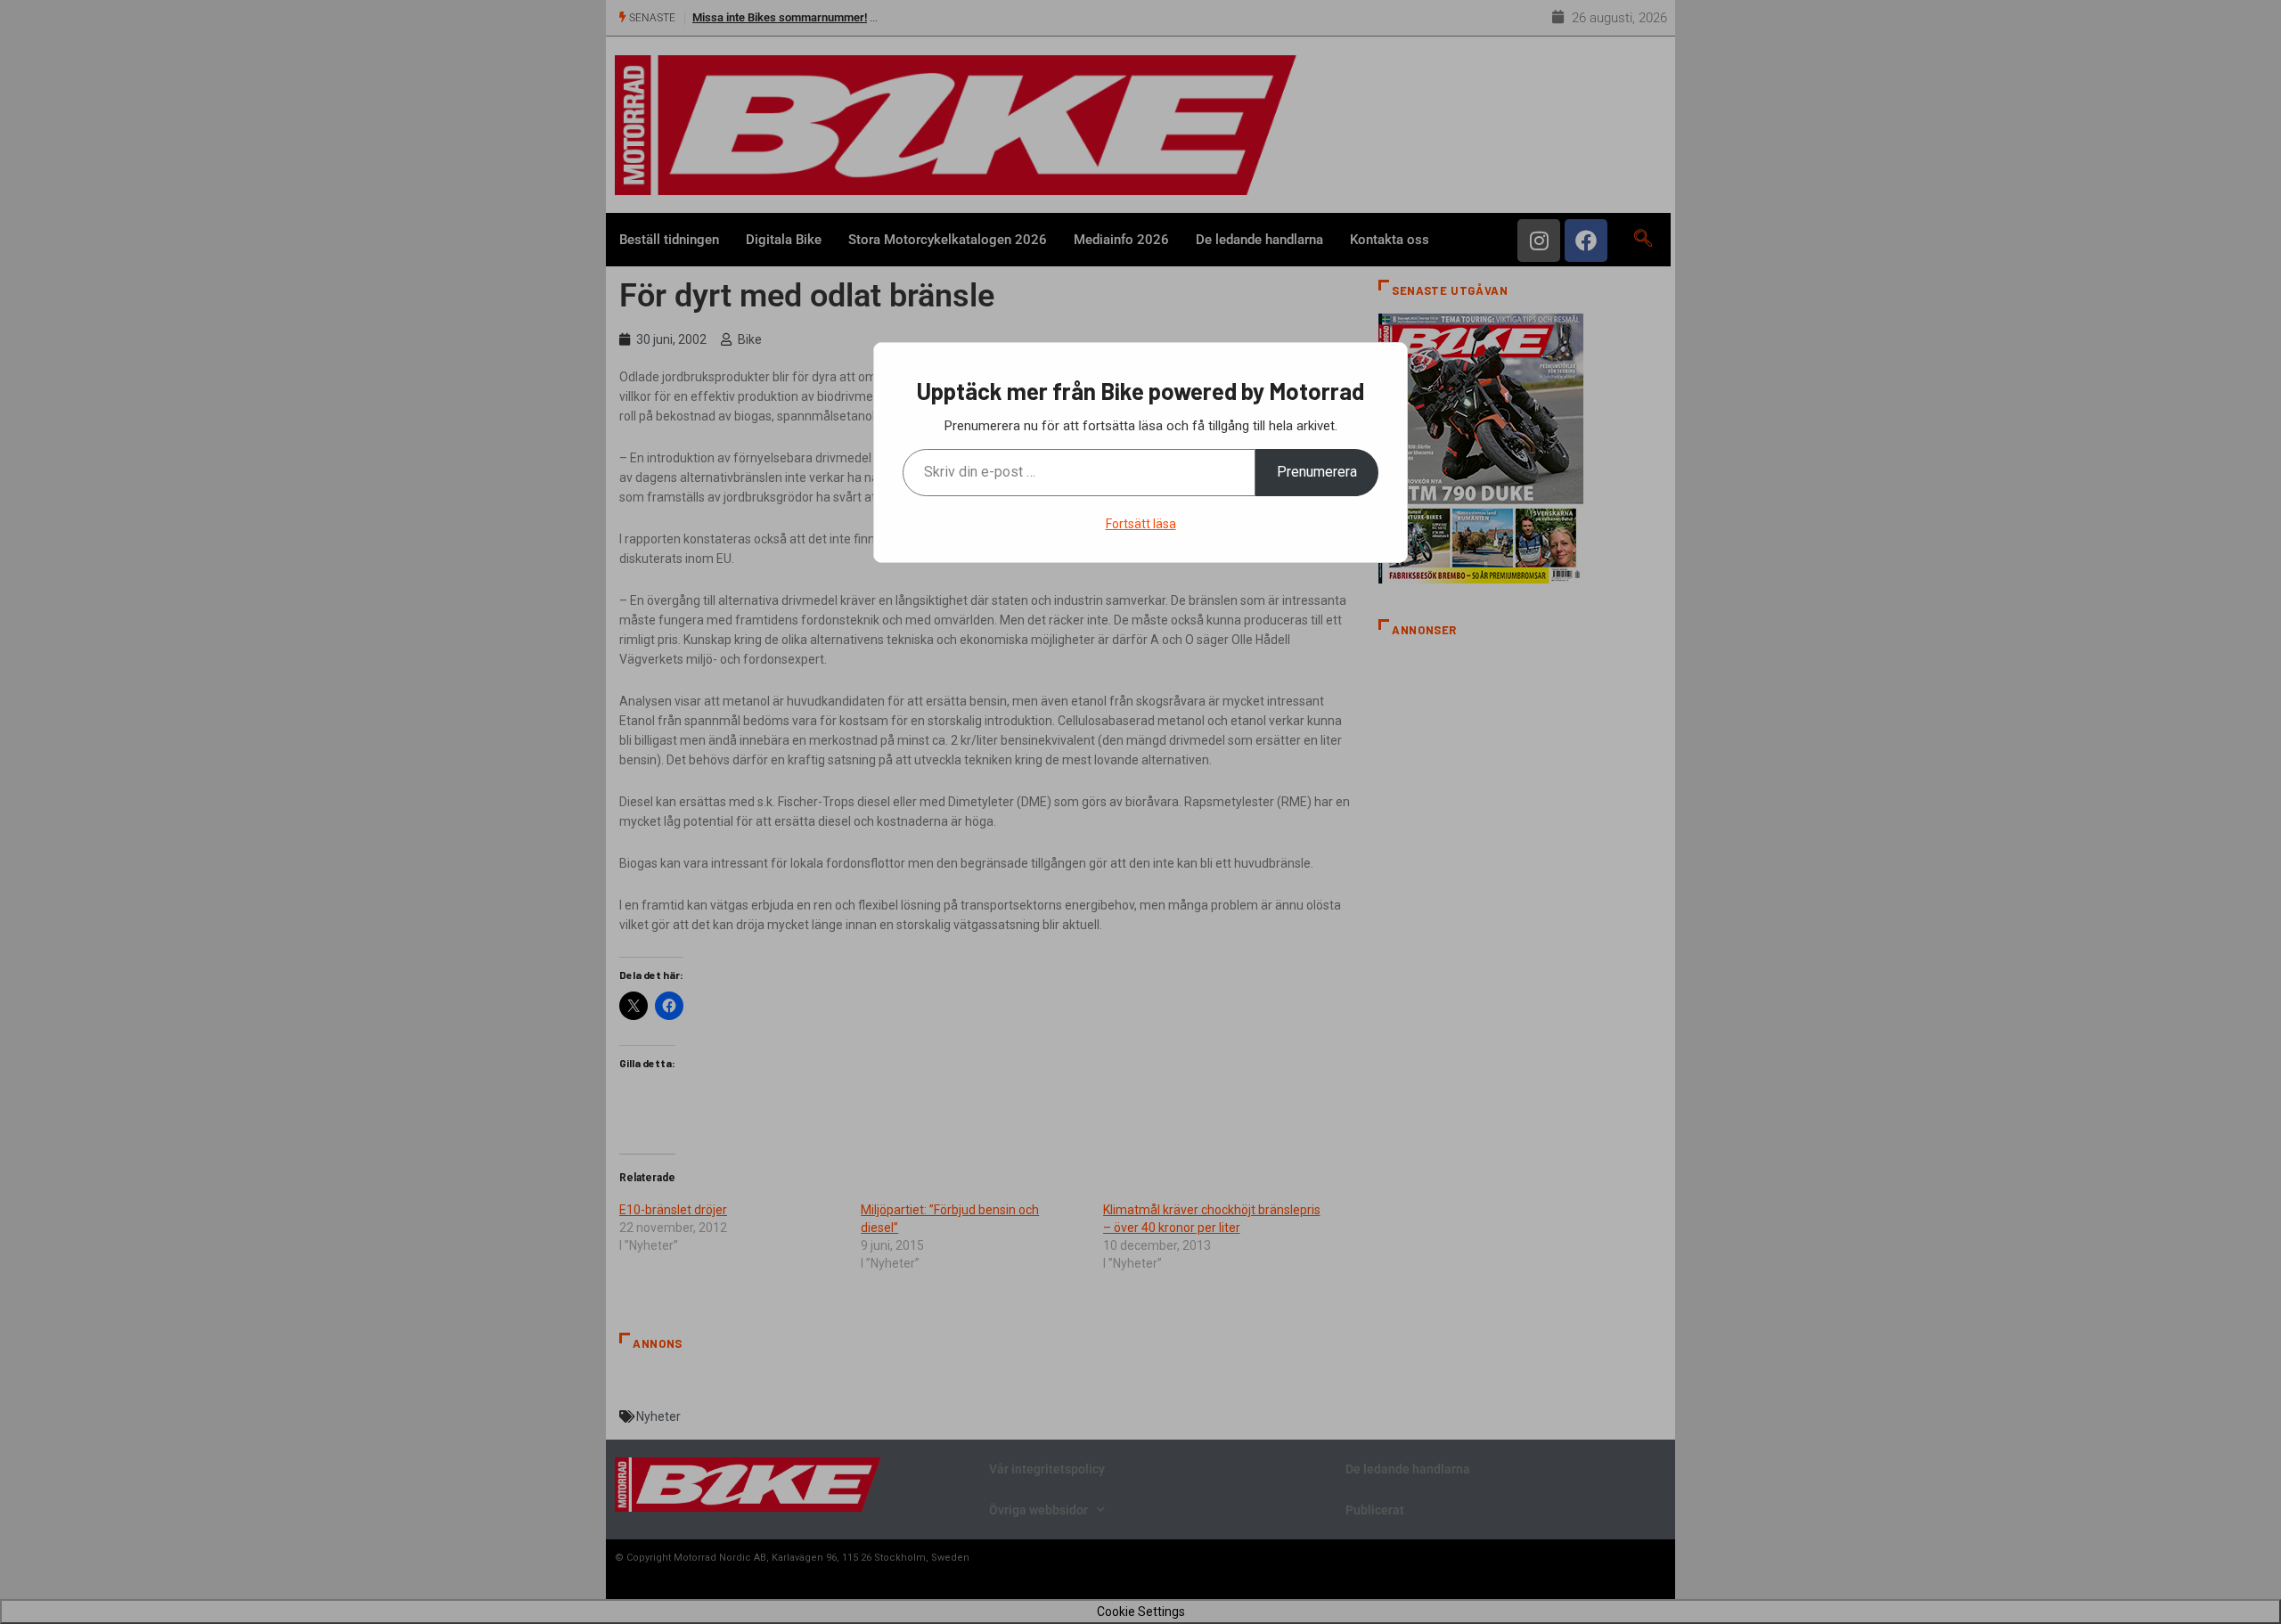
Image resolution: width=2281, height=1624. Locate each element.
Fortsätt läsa (1141, 524)
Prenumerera (1317, 472)
